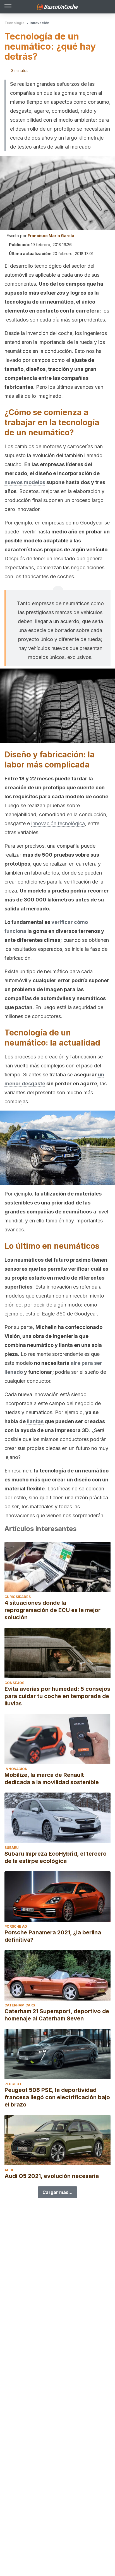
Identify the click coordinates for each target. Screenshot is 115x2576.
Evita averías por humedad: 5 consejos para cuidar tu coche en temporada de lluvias (57, 1696)
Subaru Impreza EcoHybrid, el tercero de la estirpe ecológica (56, 1857)
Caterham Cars (20, 2005)
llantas (35, 1421)
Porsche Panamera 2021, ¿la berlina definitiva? (53, 1936)
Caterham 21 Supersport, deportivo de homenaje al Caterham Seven (57, 2015)
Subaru (12, 1848)
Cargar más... (57, 2192)
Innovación (39, 23)
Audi (9, 2170)
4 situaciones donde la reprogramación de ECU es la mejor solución (52, 1610)
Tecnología (15, 23)
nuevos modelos (25, 482)
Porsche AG (16, 1926)
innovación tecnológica (58, 823)
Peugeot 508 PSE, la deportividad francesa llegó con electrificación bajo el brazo (57, 2097)
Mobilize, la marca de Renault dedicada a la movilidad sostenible (52, 1779)
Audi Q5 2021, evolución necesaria (52, 2176)
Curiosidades (18, 1597)
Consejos (14, 1683)
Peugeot (13, 2084)
